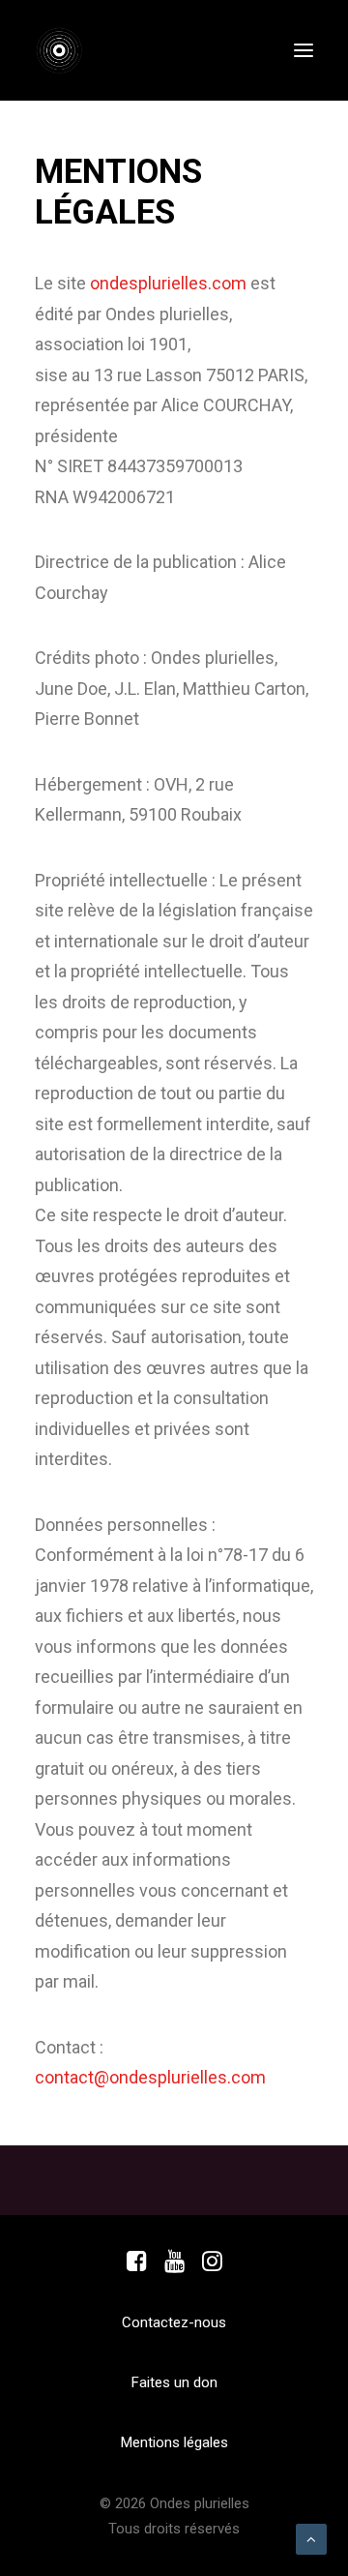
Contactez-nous (174, 2322)
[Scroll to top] (311, 2538)
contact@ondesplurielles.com (150, 2077)
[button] (304, 50)
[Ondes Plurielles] (70, 50)
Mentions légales (174, 2442)
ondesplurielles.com (168, 283)
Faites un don (174, 2382)
